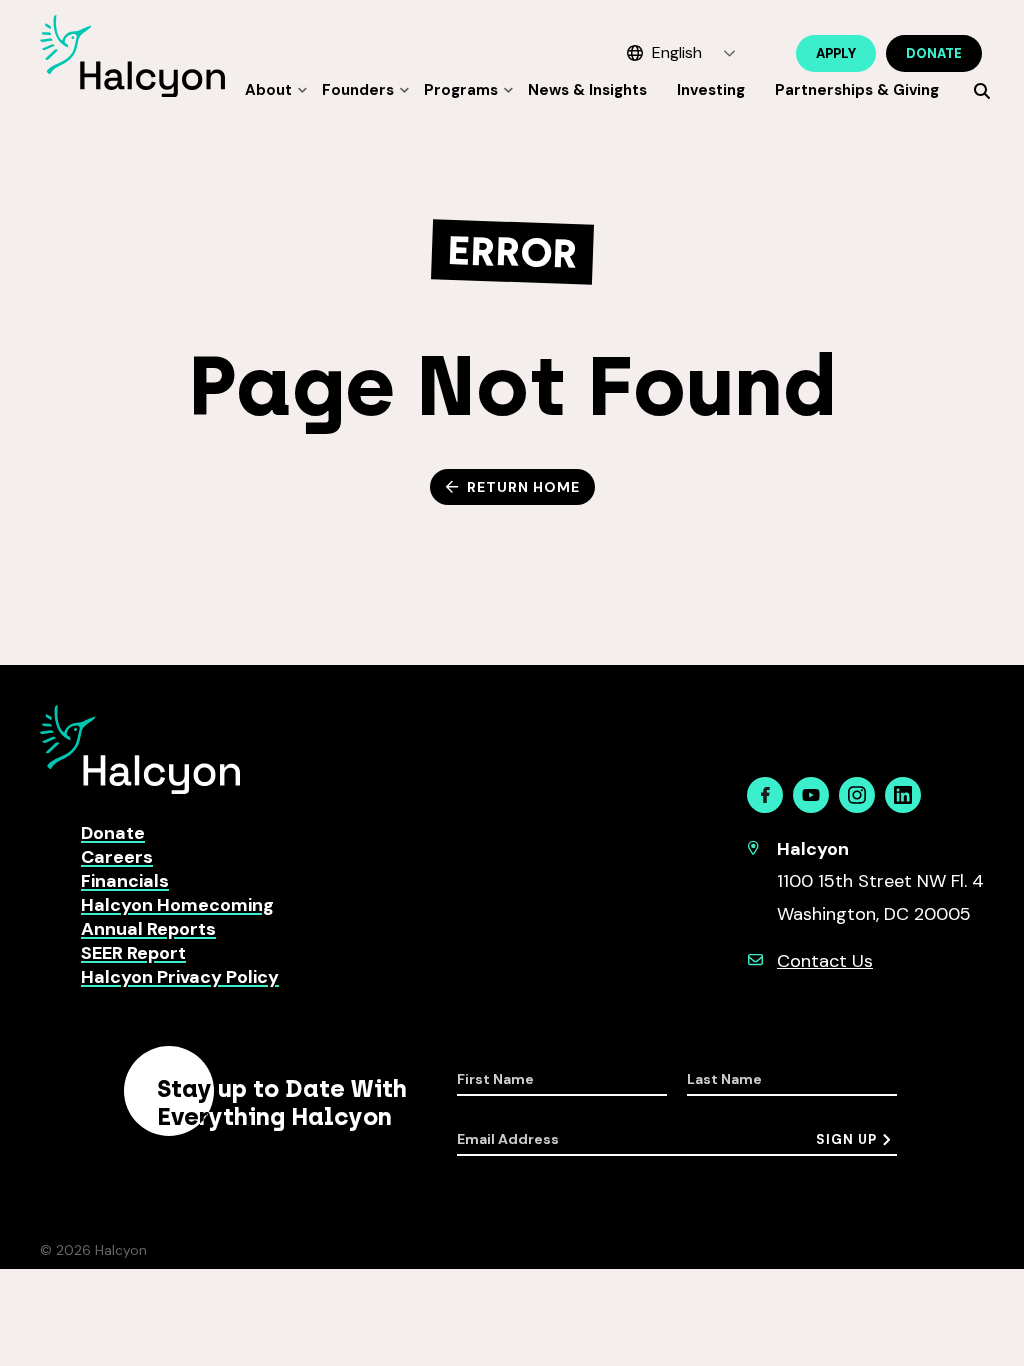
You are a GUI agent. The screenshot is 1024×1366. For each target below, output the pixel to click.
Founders (358, 90)
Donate (934, 53)
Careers (117, 857)
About (268, 90)
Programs (461, 90)
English (677, 52)
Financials (125, 881)
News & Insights (587, 90)
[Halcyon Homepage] (132, 91)
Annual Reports (148, 929)
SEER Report (133, 953)
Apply (836, 53)
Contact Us (825, 961)
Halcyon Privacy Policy (180, 977)
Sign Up (846, 1139)
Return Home (523, 487)
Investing (711, 90)
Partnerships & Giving (857, 90)
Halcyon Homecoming (177, 905)
